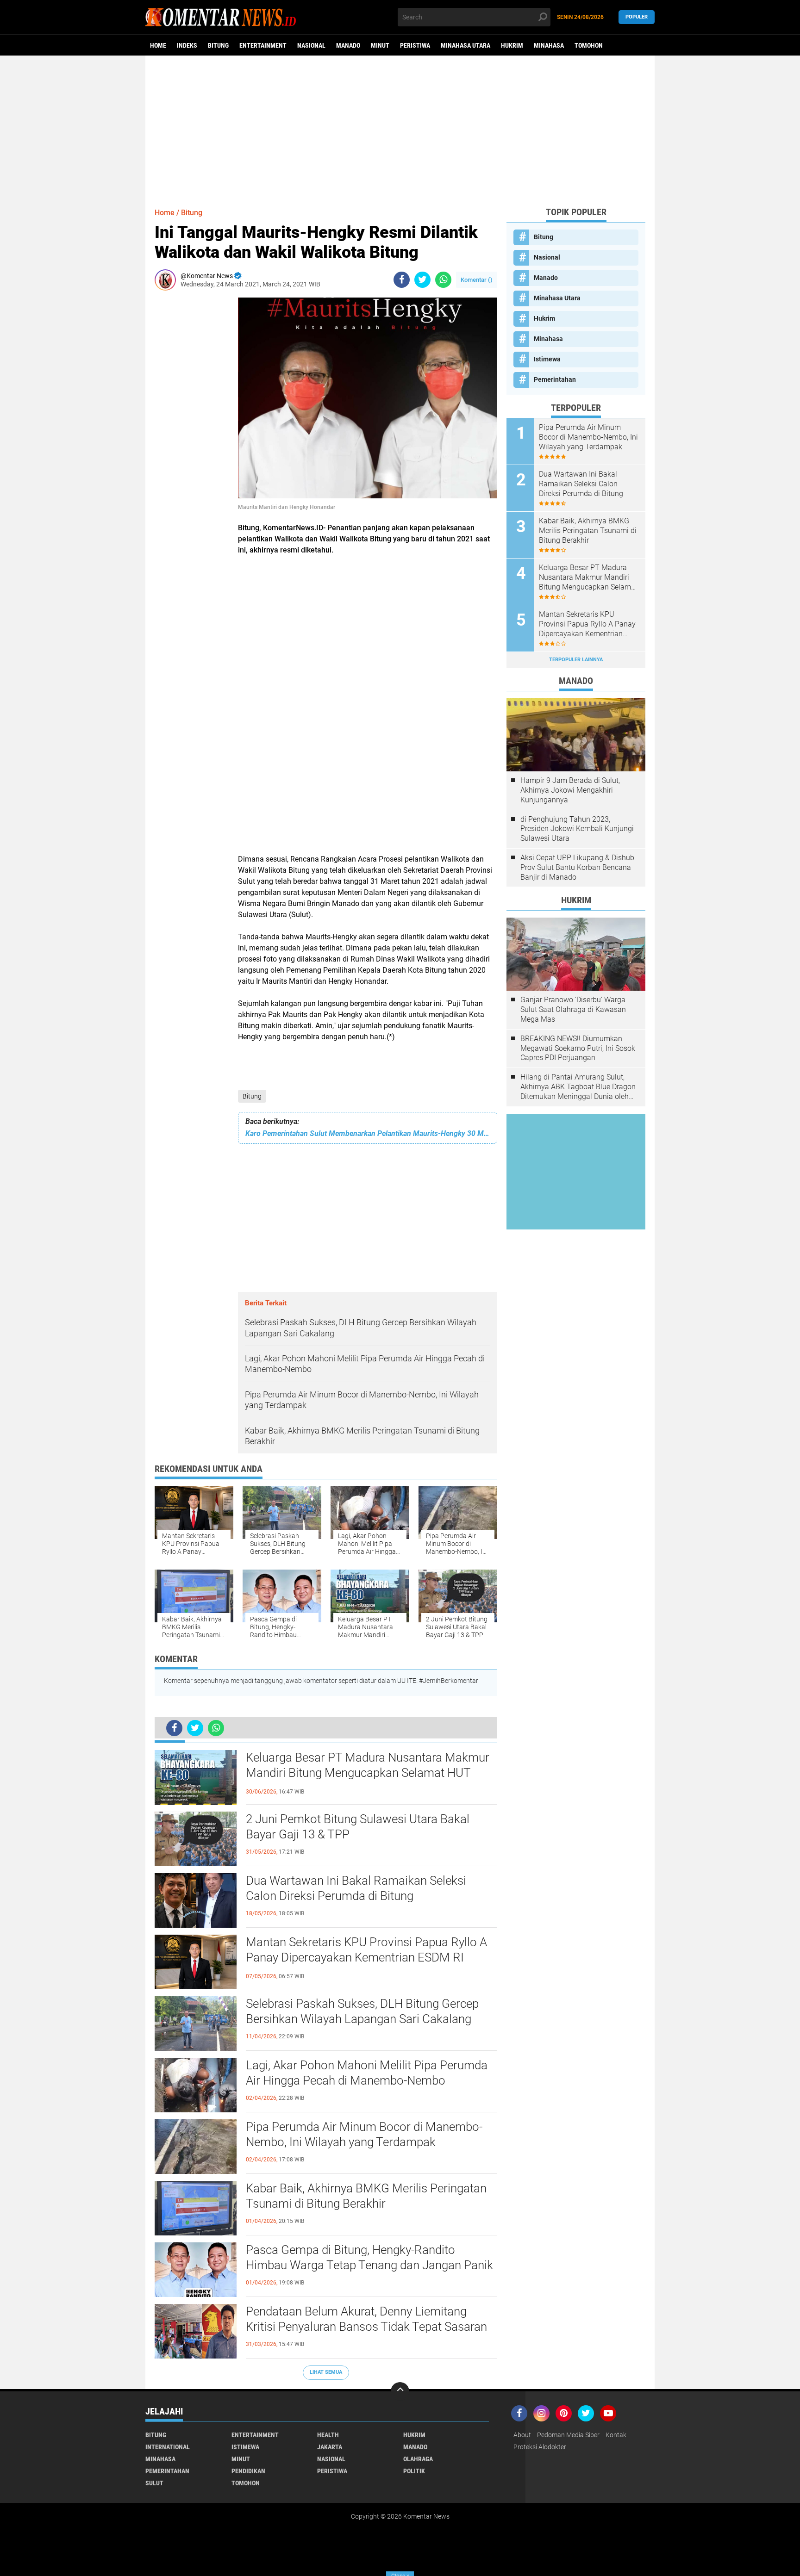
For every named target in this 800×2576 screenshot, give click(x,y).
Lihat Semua (326, 2372)
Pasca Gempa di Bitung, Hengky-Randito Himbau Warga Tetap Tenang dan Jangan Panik (369, 2258)
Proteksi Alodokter (540, 2447)
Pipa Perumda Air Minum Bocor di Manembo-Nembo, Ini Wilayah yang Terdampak (364, 2135)
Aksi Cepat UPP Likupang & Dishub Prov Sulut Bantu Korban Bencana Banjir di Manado (577, 867)
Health (328, 2435)
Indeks (187, 45)
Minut (380, 45)
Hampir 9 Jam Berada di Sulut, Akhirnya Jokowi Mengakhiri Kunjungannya (570, 790)
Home (158, 45)
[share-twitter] (422, 280)
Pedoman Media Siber (568, 2435)
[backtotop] (400, 2391)
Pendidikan (248, 2471)
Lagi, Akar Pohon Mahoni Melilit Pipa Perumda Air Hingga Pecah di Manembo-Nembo (367, 2073)
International (168, 2447)
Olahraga (418, 2459)
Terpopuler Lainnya (576, 660)
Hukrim (512, 45)
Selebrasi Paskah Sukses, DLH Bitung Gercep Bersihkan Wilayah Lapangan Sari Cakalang (362, 2011)
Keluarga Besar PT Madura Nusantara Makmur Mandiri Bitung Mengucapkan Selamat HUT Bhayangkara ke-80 (368, 1773)
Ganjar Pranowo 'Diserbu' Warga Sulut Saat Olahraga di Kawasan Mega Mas (573, 1009)
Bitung (218, 45)
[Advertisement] (400, 127)
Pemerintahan (555, 379)
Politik (414, 2471)
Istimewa (547, 359)
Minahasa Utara (466, 45)
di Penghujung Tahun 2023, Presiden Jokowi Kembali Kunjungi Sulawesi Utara (577, 829)
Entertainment (263, 45)
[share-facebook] (402, 280)
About (522, 2435)
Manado (348, 45)
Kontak (616, 2435)
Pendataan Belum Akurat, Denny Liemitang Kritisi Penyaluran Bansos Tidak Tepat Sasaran (366, 2319)
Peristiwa (415, 45)
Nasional (311, 45)
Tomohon (589, 45)
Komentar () (477, 280)
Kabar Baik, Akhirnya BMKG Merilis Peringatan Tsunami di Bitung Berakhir (366, 2196)
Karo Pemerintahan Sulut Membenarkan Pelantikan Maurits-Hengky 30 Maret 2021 (368, 1133)
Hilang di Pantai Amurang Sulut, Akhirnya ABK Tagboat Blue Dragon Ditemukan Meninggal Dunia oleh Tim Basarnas (578, 1087)
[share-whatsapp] (443, 280)
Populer (637, 17)
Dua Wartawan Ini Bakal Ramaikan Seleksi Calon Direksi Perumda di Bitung (356, 1888)
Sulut (154, 2483)
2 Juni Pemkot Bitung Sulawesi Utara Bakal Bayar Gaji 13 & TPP (358, 1827)
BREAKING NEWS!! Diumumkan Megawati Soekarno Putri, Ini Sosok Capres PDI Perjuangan (578, 1048)
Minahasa (549, 45)
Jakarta (330, 2447)
